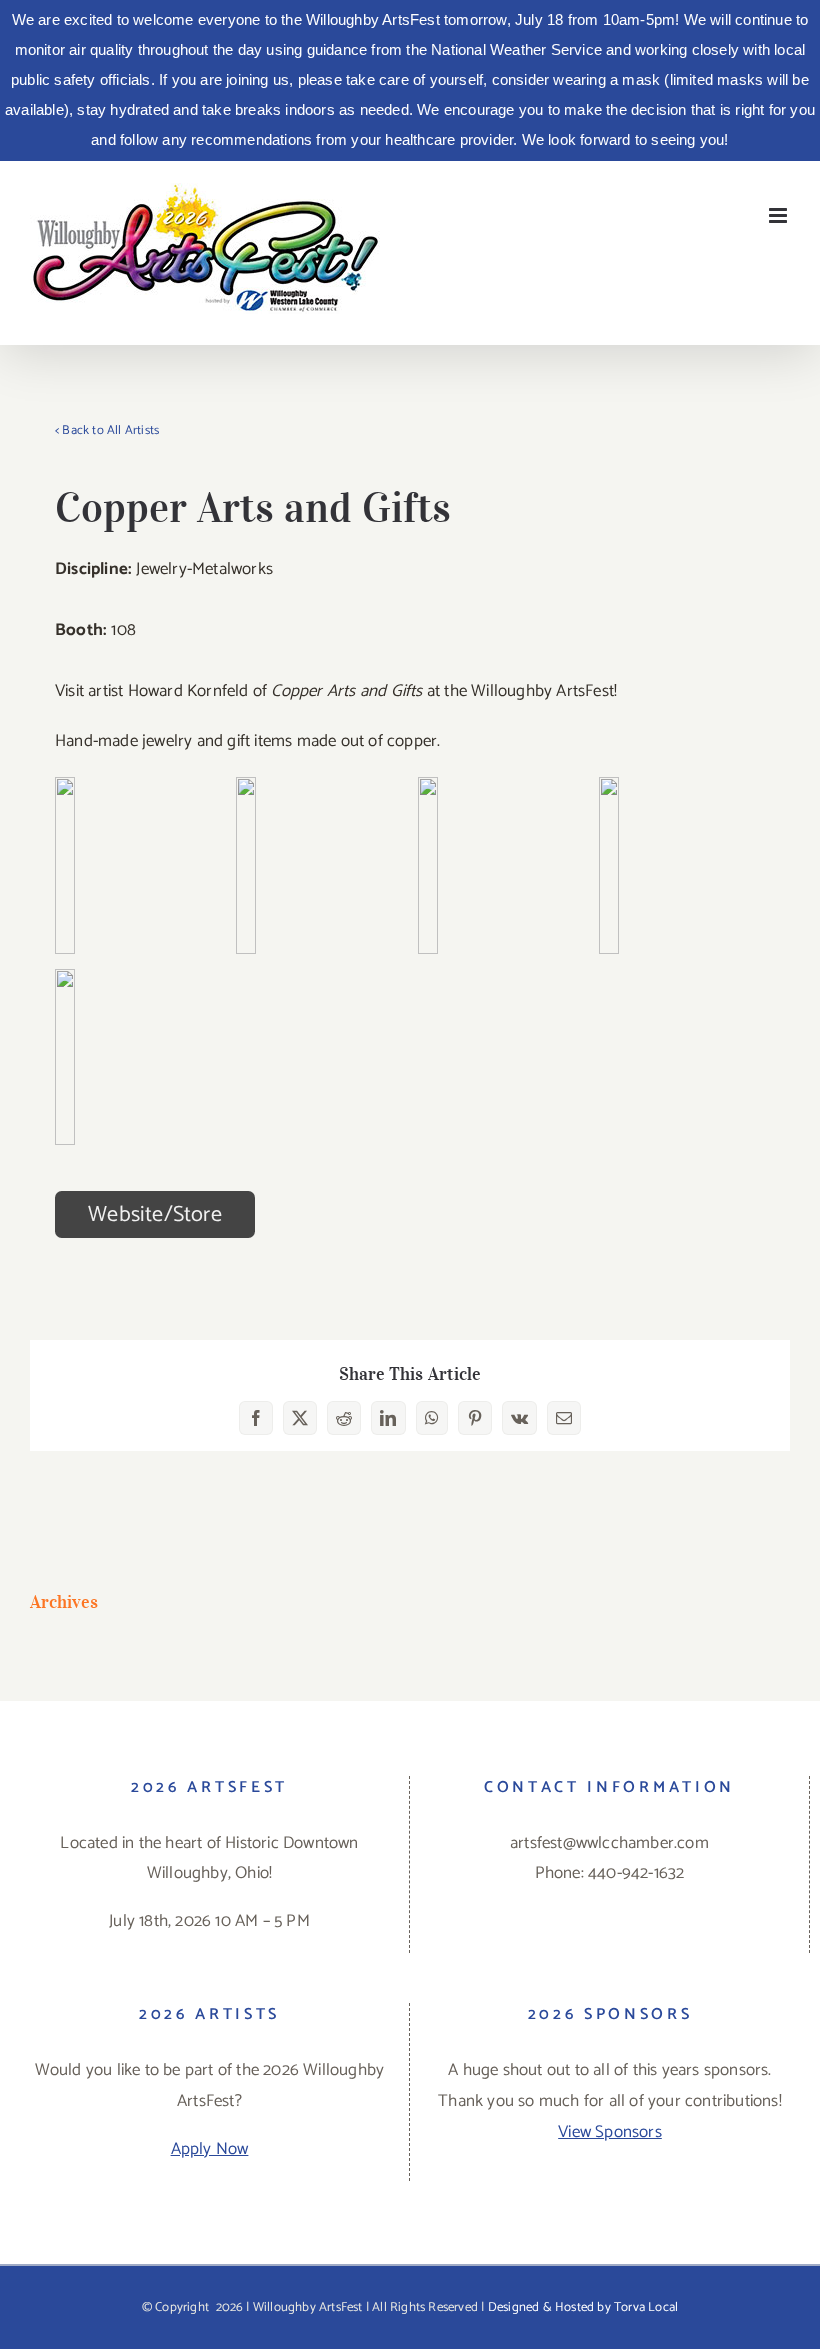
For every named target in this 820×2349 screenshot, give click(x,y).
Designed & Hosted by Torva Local (583, 2307)
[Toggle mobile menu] (779, 215)
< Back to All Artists (107, 430)
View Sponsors (610, 2132)
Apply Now (210, 2149)
